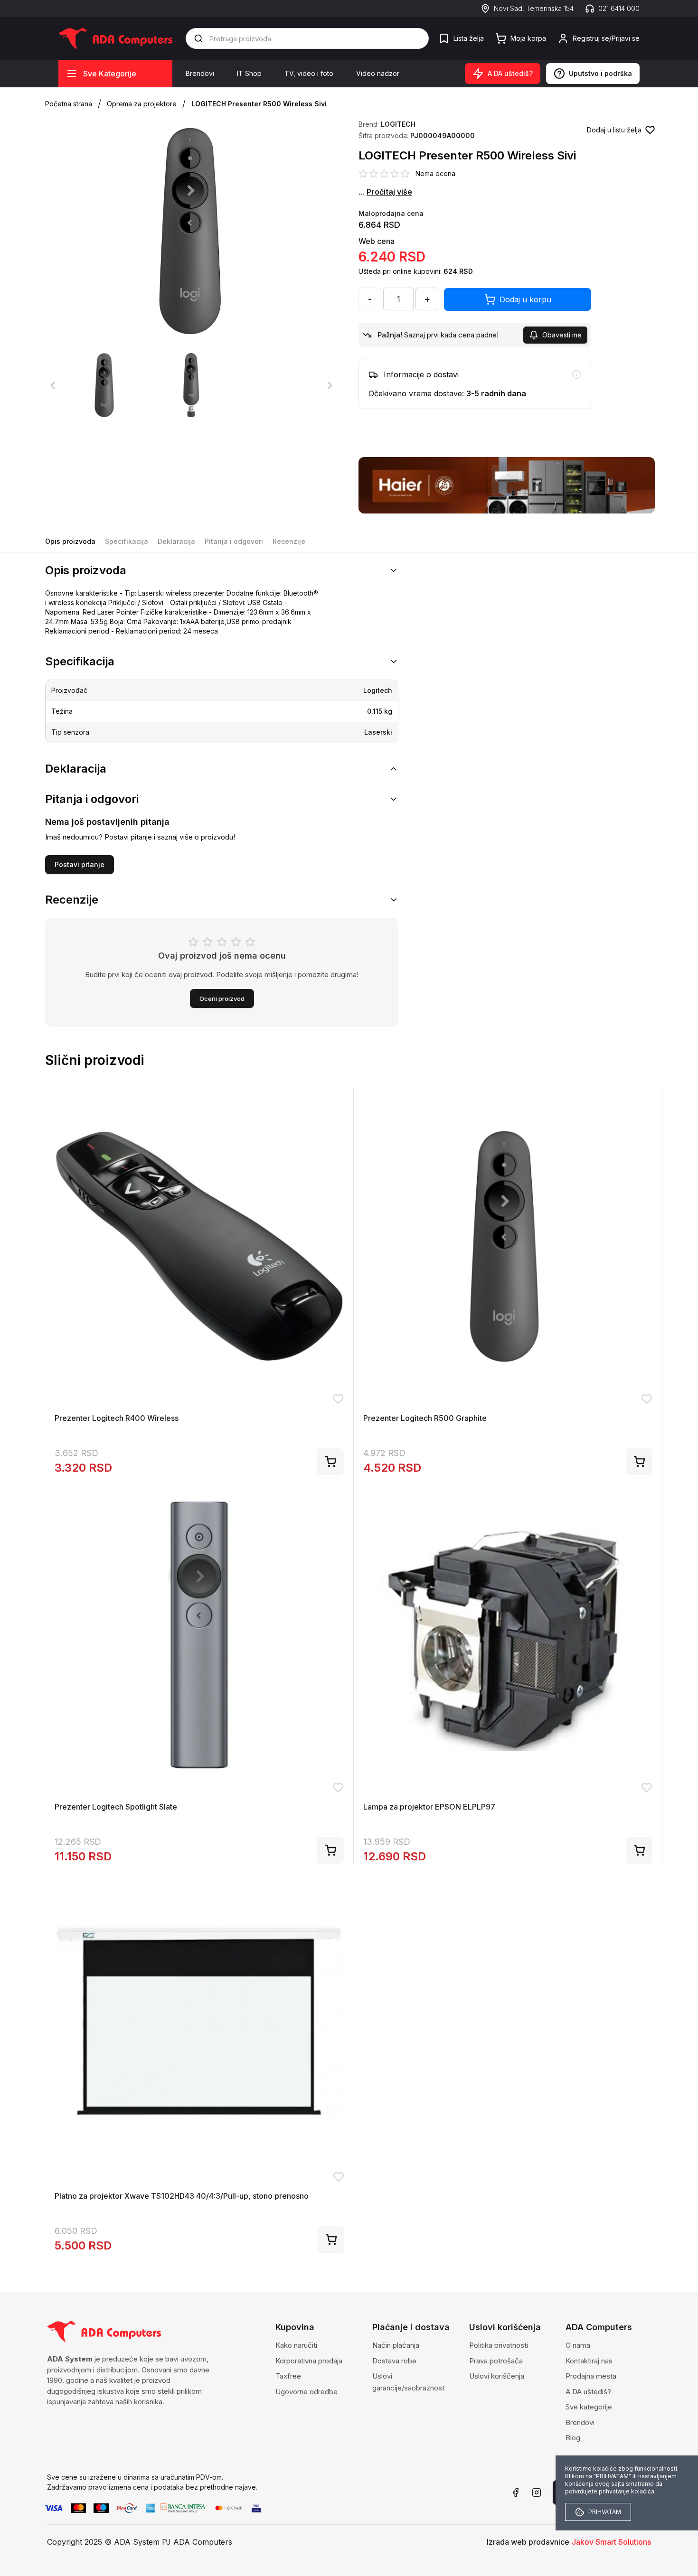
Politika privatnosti (499, 2345)
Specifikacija (127, 541)
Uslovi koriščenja (497, 2376)
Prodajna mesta (591, 2376)
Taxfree (288, 2376)
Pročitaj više (389, 192)
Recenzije (289, 541)
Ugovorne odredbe (307, 2392)
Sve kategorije (589, 2407)
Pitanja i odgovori (234, 541)
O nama (578, 2345)
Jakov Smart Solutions (611, 2542)
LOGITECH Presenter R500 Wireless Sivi (259, 104)
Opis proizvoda (70, 541)
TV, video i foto (309, 73)
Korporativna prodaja (309, 2361)
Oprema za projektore (142, 104)
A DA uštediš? (588, 2392)
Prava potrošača (496, 2361)
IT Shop (249, 73)
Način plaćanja (396, 2345)
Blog (573, 2438)
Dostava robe (394, 2361)
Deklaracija (176, 541)
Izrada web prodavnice (528, 2542)
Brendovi (200, 73)
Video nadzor (378, 73)
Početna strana (69, 104)
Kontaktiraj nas (589, 2361)
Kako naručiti (296, 2345)
